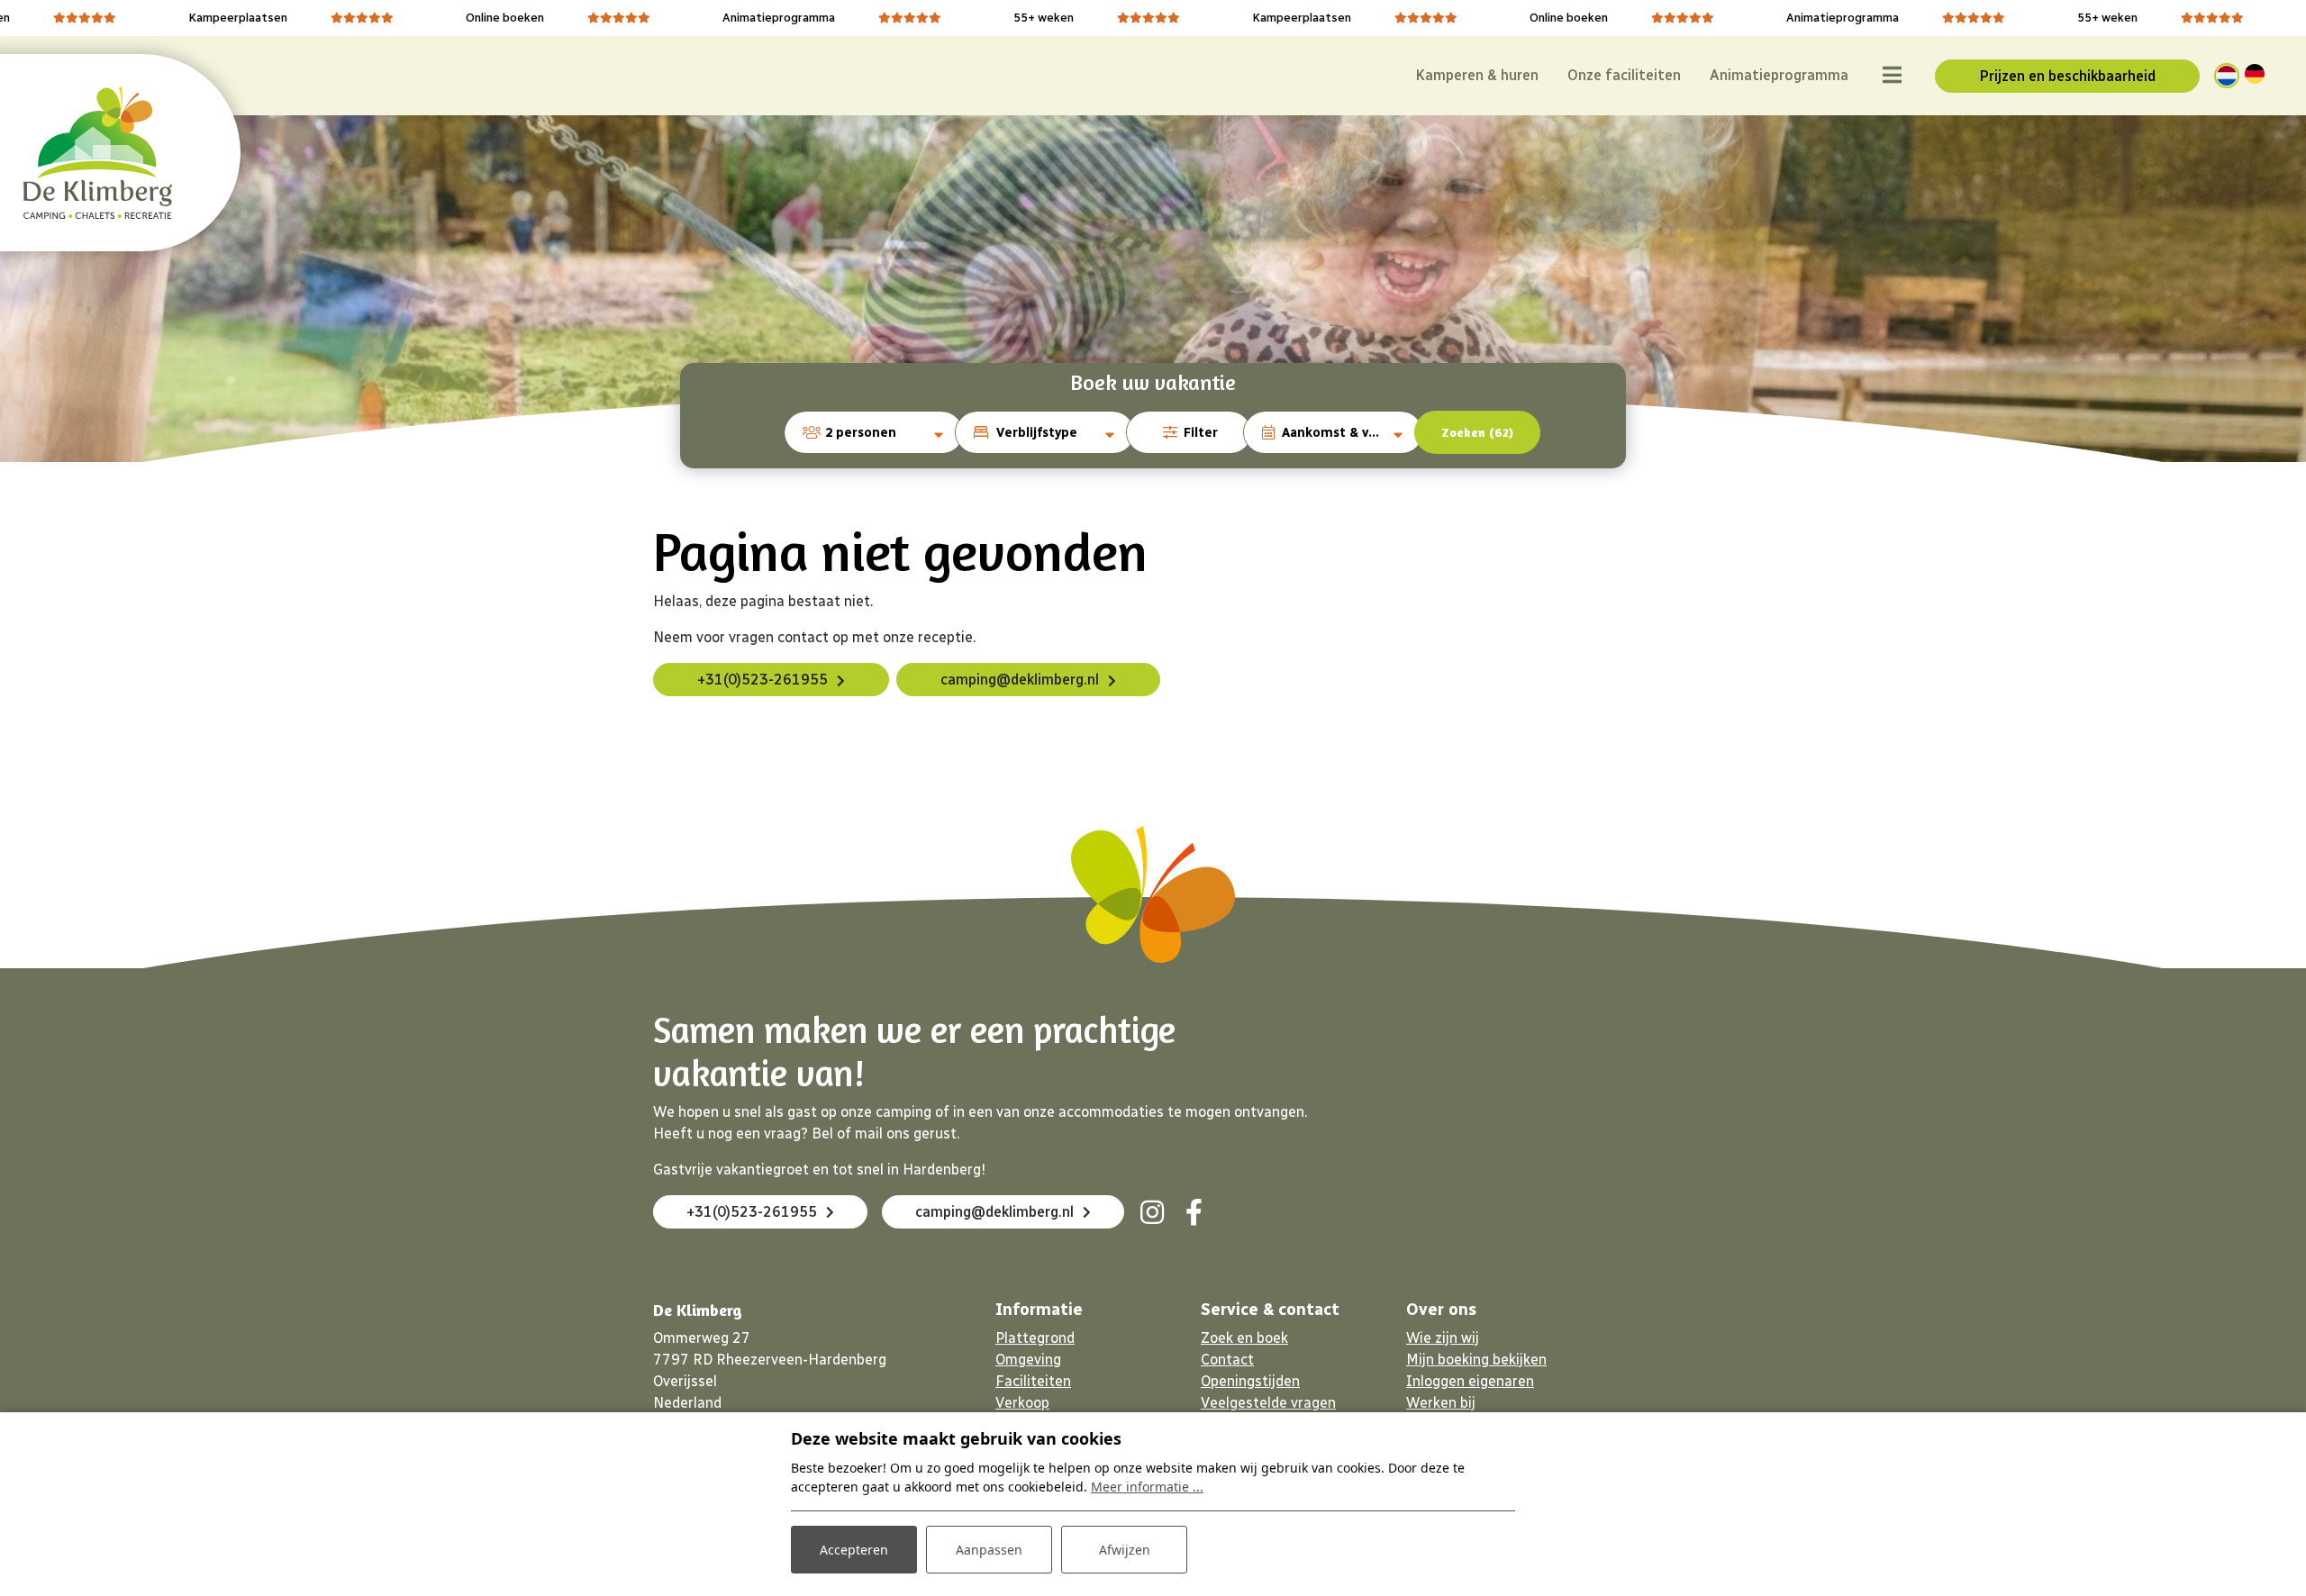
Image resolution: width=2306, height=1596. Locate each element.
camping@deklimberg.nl (1020, 680)
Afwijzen (1125, 1550)
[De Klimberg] (98, 153)
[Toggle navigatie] (1892, 76)
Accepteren (854, 1550)
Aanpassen (989, 1550)
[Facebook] (1194, 1212)
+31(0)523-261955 (763, 680)
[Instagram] (1152, 1212)
